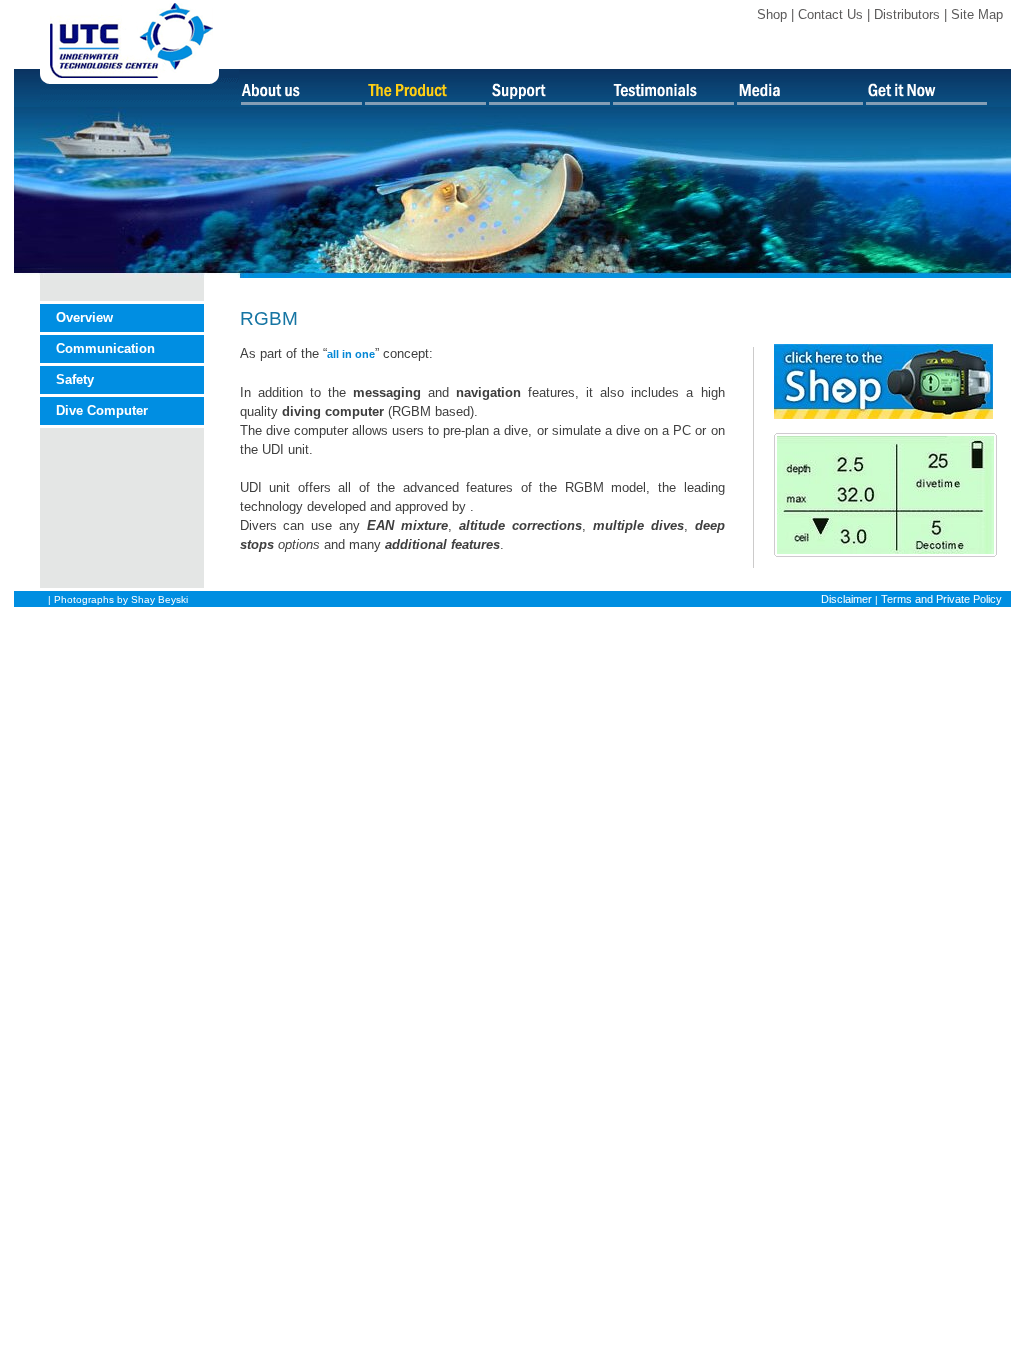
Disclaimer (846, 599)
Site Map (977, 14)
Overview (84, 317)
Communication (105, 348)
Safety (75, 379)
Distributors (907, 14)
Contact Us (830, 14)
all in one (351, 354)
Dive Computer (102, 410)
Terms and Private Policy (941, 599)
